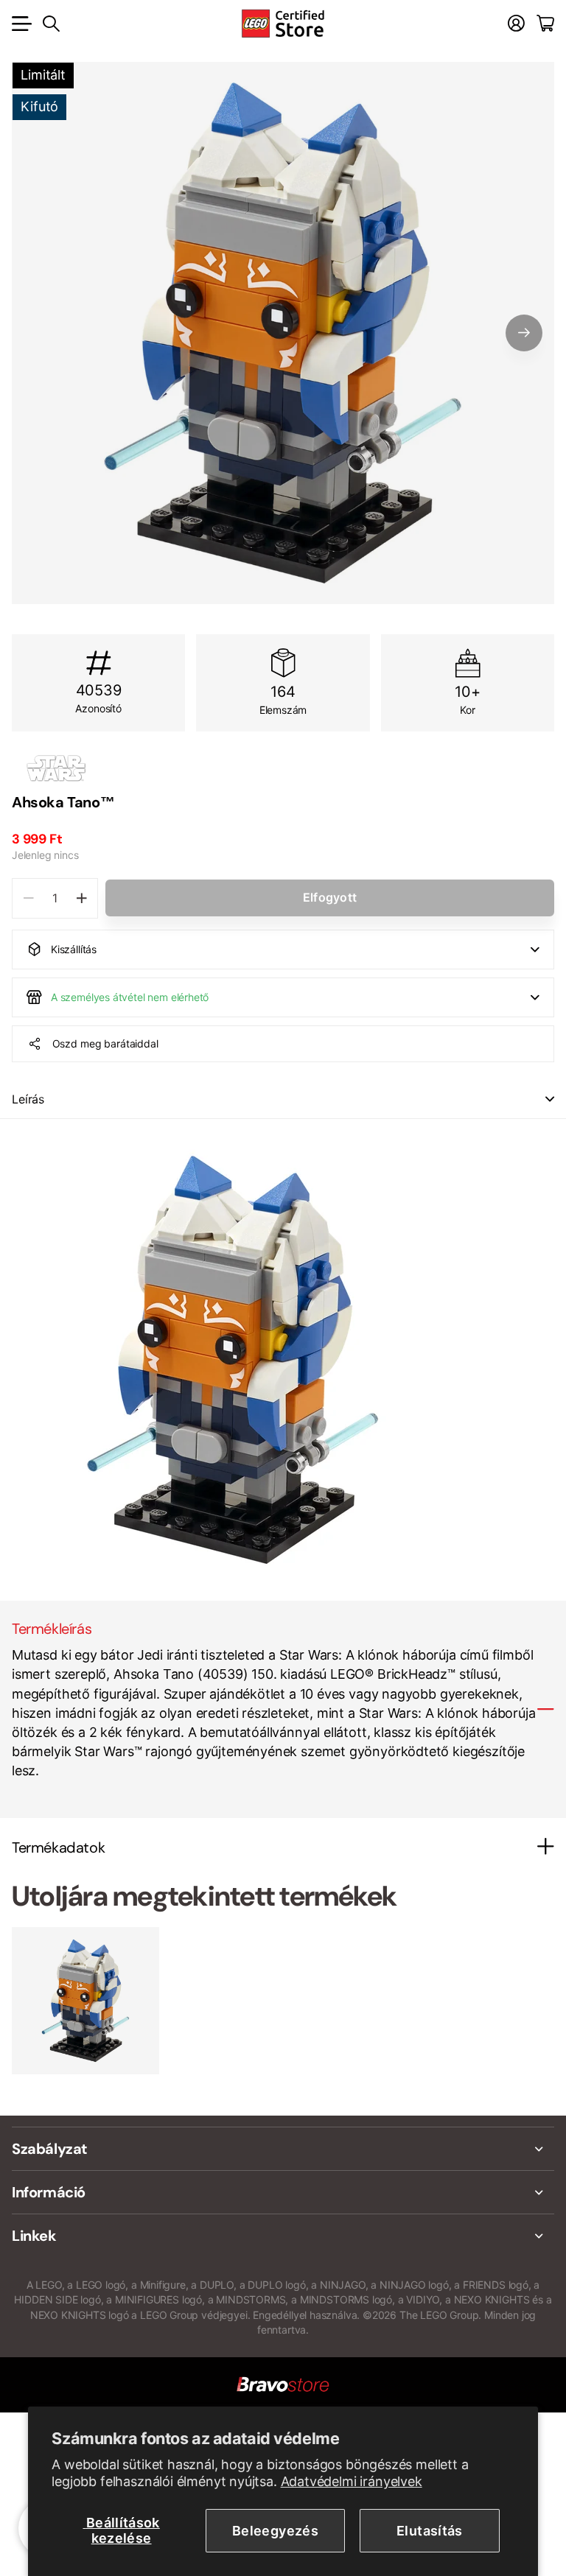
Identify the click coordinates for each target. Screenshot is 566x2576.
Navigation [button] (20, 24)
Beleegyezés (275, 2531)
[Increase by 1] (81, 898)
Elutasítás (430, 2531)
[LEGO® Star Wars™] (283, 768)
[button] (524, 333)
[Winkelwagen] (545, 24)
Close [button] (283, 2149)
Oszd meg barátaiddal (105, 1043)
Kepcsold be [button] (550, 1099)
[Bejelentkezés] (516, 24)
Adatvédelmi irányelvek (352, 2481)
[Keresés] (51, 24)
